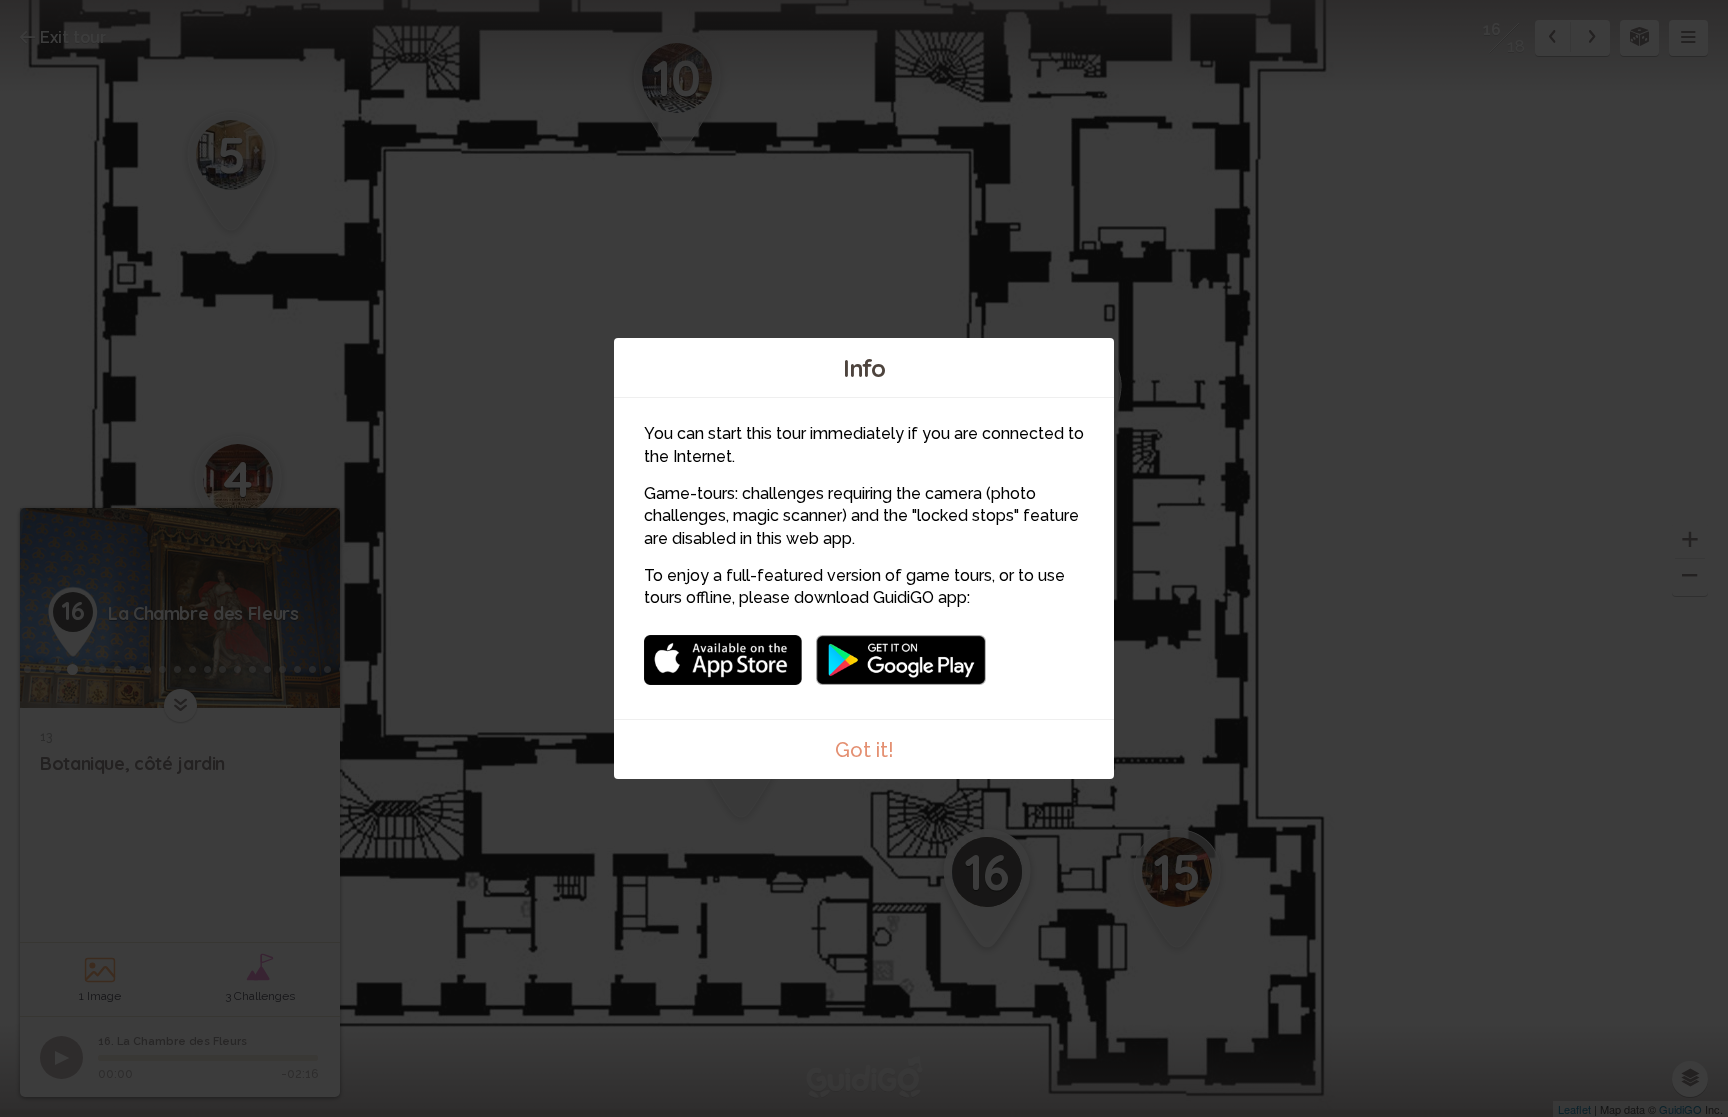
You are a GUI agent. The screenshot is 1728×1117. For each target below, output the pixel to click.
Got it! (864, 750)
